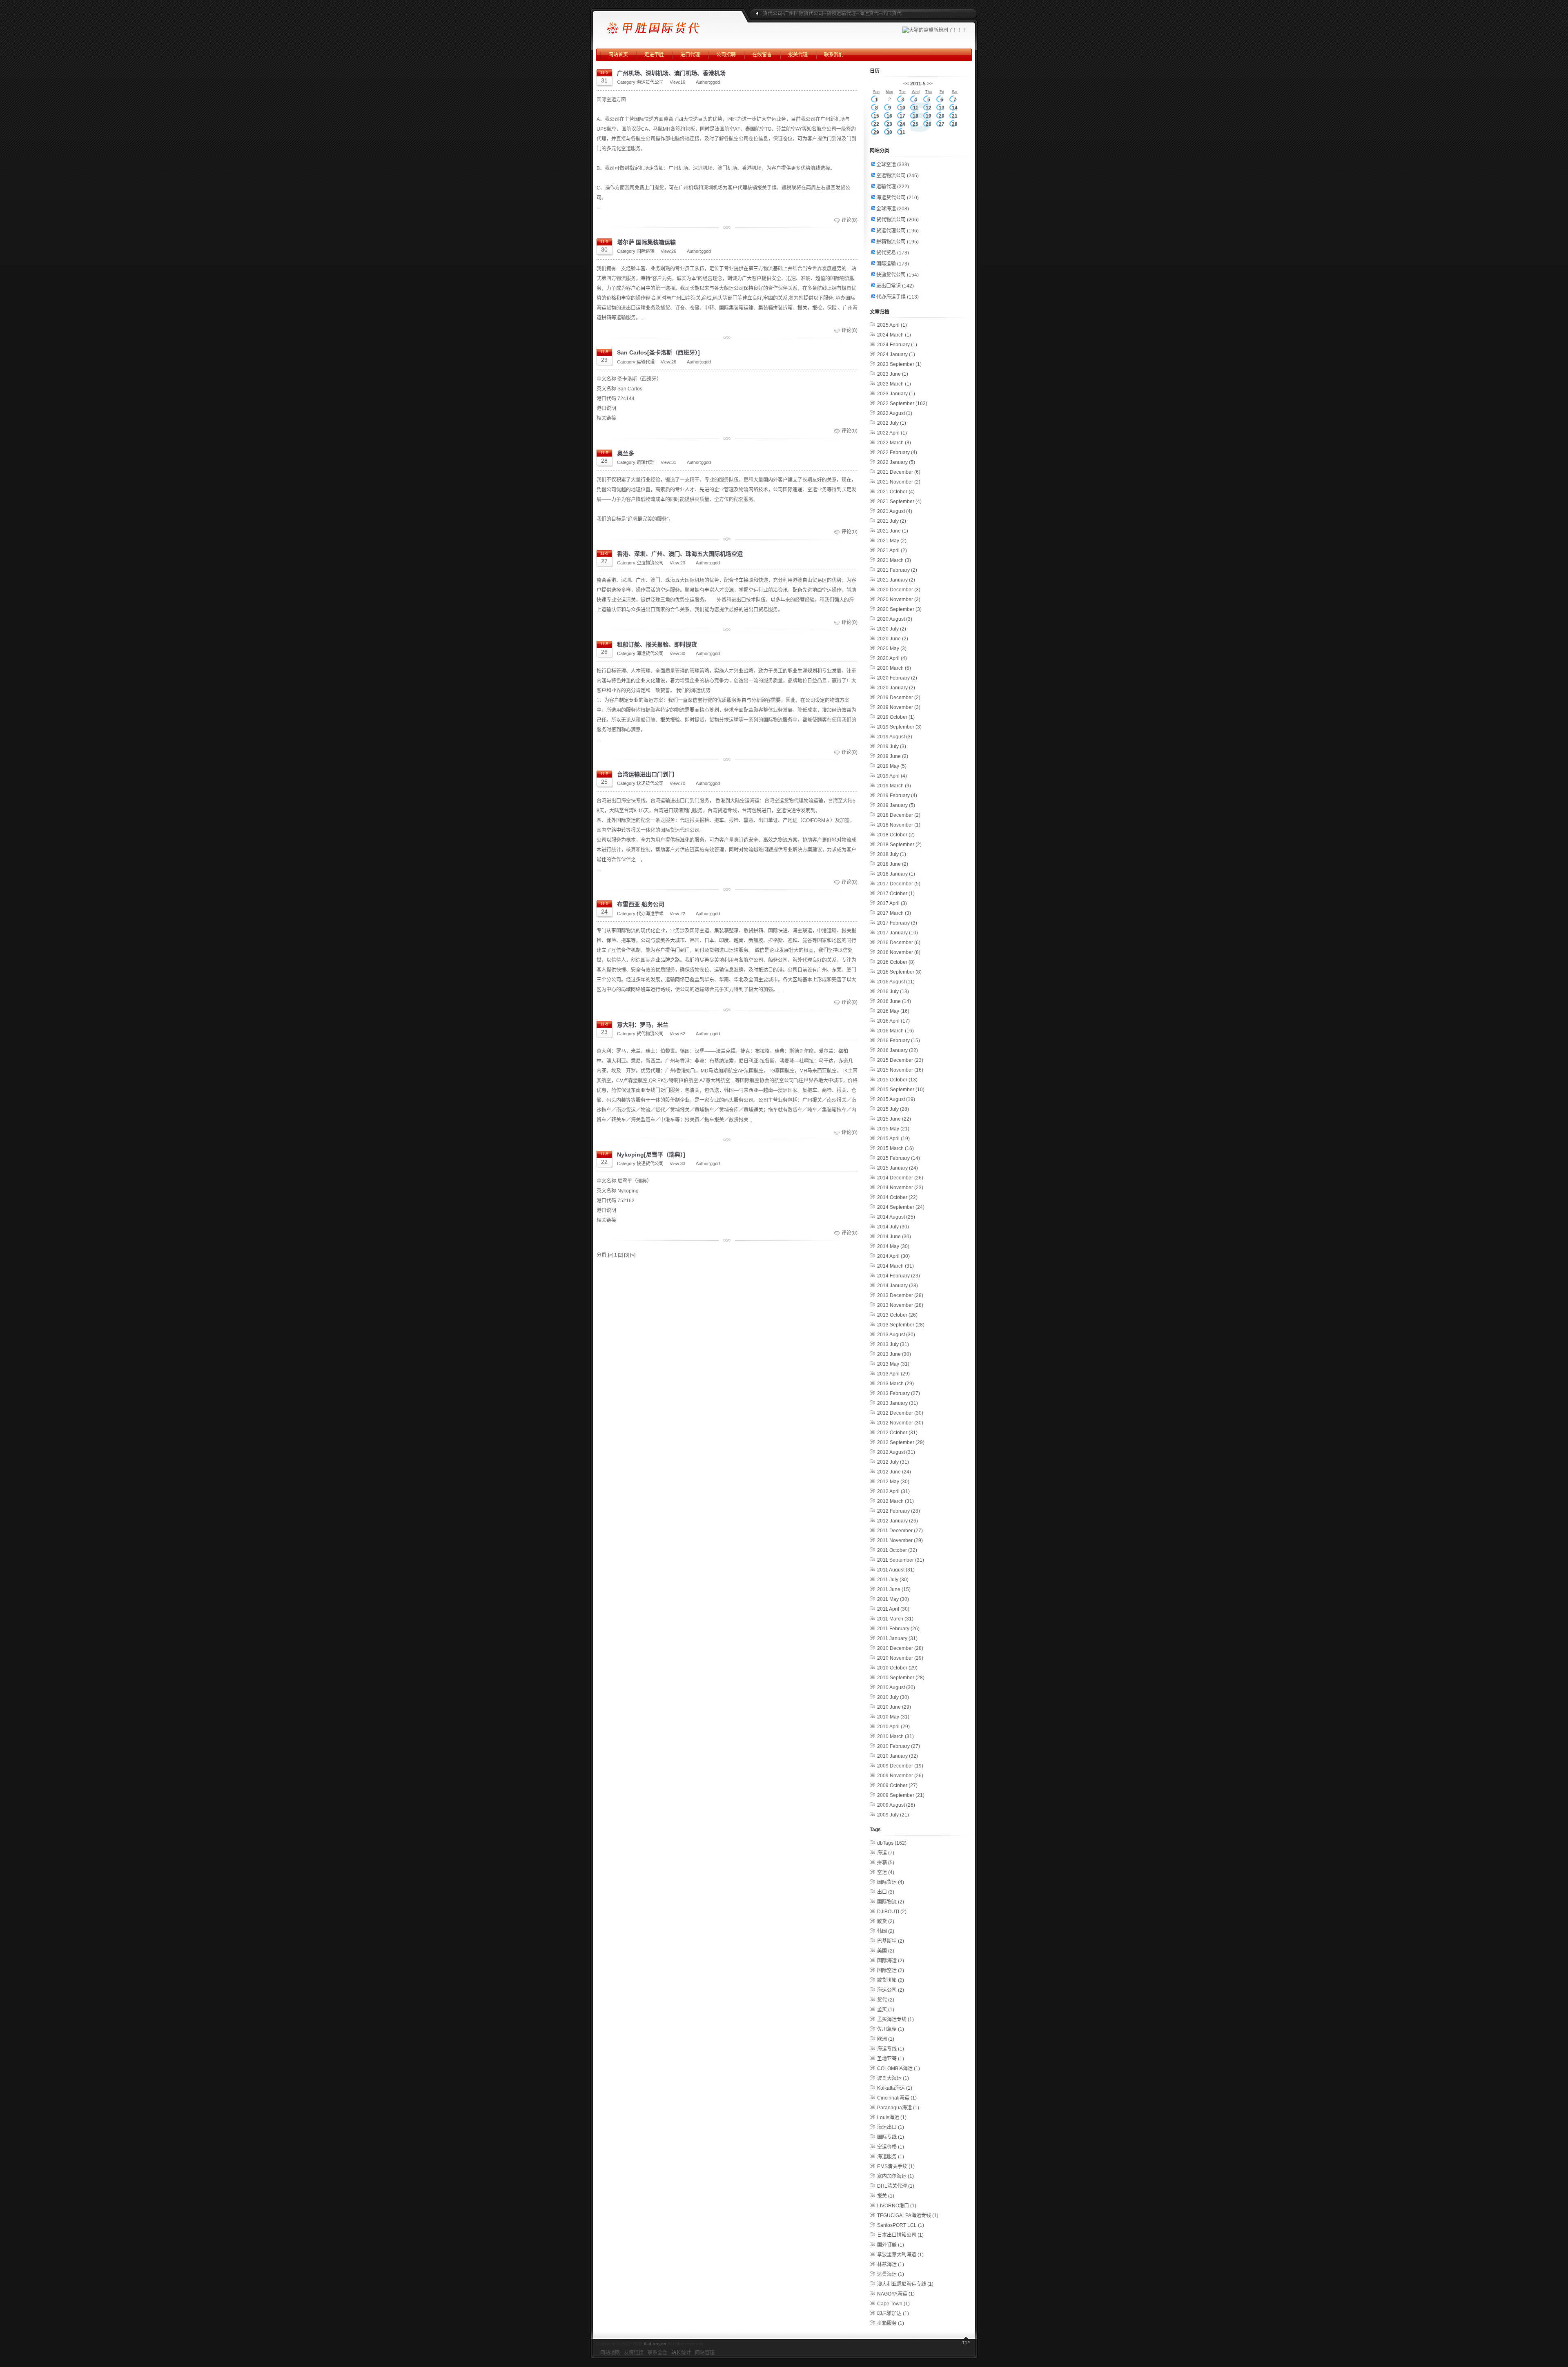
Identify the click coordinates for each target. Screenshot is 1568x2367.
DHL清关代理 (896, 2186)
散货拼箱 (891, 1980)
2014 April (893, 1256)
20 (942, 116)
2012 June (894, 1472)
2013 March (895, 1384)
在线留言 (762, 55)
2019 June (893, 756)
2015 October (897, 1080)
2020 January (896, 688)
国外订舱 (891, 2245)
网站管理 (705, 2353)
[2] (620, 1255)
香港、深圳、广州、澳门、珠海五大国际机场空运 (680, 554)
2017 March (894, 913)
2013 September (901, 1325)
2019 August (895, 737)
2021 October (896, 492)
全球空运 (893, 165)
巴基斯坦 (891, 1941)
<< (906, 84)
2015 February (899, 1158)
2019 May (892, 766)
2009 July (893, 1815)
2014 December (900, 1178)
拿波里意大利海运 (900, 2255)
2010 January (898, 1756)
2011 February (898, 1629)
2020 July (892, 629)
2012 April (893, 1491)
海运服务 (891, 2157)
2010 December (900, 1648)
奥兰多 (626, 453)
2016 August (896, 982)
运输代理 (646, 362)
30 (889, 132)
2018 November (899, 825)
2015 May (893, 1129)
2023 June (893, 374)
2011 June (894, 1589)
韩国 (886, 1931)
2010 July (893, 1697)
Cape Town (893, 2304)
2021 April (892, 551)
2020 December (899, 590)
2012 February (899, 1511)
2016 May (893, 1011)
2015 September (901, 1090)
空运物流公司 (650, 563)
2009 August (896, 1805)
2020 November (899, 600)
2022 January (896, 462)
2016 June (894, 1001)
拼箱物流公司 (898, 242)
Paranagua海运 (898, 2108)
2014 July (893, 1227)
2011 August (896, 1570)
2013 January (898, 1403)
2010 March (895, 1736)
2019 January (896, 805)
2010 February (899, 1746)
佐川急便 (891, 2029)
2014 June (894, 1237)
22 (876, 124)
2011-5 (918, 84)
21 (955, 116)
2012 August (896, 1452)
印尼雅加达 (893, 2314)
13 (942, 108)
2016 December (899, 943)
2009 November (900, 1776)
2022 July (892, 423)
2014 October (897, 1197)
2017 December (899, 884)
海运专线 (891, 2049)
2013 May (893, 1364)
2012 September (901, 1442)
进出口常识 (895, 286)
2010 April (893, 1727)
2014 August (896, 1217)
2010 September (901, 1678)
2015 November (900, 1070)
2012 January (898, 1521)
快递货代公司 (650, 783)
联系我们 (834, 55)
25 (915, 124)
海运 (886, 1853)
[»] (633, 1255)
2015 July (893, 1109)
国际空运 (891, 1970)
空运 (886, 1872)
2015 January (898, 1168)
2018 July (892, 854)
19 (929, 116)
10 (902, 108)
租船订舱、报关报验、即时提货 (657, 644)
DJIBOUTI (892, 1912)
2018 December (899, 815)
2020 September (899, 609)
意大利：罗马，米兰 (643, 1025)
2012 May (893, 1482)
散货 (886, 1921)
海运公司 (891, 1990)
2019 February (897, 796)
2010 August (896, 1687)
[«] (611, 1255)
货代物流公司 (650, 1034)
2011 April (893, 1609)
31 (902, 132)
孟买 (886, 2010)
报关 (886, 2196)
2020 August (895, 619)
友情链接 (634, 2353)
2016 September (899, 972)
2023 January (896, 394)
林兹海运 (891, 2264)
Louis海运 (892, 2117)
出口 (886, 1892)
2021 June (893, 531)
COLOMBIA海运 (899, 2068)
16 (889, 116)
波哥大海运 (893, 2078)
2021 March (894, 560)
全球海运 (893, 209)
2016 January (898, 1050)
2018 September (899, 845)
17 (902, 116)
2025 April (892, 325)
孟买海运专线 (895, 2019)
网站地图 (610, 2353)
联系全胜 (657, 2353)
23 (889, 124)
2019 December (899, 698)
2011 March (895, 1619)
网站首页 (618, 55)
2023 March (894, 384)
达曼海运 (891, 2274)
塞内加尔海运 (895, 2176)
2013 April (893, 1374)
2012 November (900, 1423)
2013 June (894, 1354)
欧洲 (886, 2039)
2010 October (897, 1668)
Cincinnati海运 (897, 2098)
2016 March (895, 1031)
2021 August (895, 511)
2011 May (893, 1599)
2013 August (896, 1335)
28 (955, 124)
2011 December (900, 1531)
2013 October (897, 1315)
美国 (886, 1951)
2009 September (901, 1795)
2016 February (899, 1041)
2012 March (895, 1501)
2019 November (899, 707)
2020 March (894, 668)
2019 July (892, 747)
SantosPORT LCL (901, 2225)
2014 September (901, 1207)
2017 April (892, 903)
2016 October (896, 962)
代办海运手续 (650, 914)
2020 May (892, 649)
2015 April (893, 1139)
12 (929, 108)
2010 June (894, 1707)
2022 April (892, 433)
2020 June (893, 639)
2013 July (893, 1344)
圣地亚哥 (891, 2059)
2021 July (892, 521)
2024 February (897, 345)
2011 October (897, 1550)
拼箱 (886, 1863)
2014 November (900, 1188)
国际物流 (891, 1902)
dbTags (892, 1843)
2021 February (897, 570)
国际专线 (891, 2137)
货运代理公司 (898, 231)
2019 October (896, 717)
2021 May (892, 541)
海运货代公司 (650, 82)
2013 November (900, 1305)
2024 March (894, 335)
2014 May (893, 1246)
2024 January (896, 354)
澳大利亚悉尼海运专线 (905, 2284)
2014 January (898, 1286)
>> (930, 84)
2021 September (899, 501)
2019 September (899, 727)
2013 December (900, 1295)
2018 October (896, 835)
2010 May (893, 1717)
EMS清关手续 (896, 2166)
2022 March (894, 443)
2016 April (893, 1021)
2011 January (897, 1638)
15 (876, 116)
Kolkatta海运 (895, 2088)
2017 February (897, 923)
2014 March (895, 1266)
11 (916, 108)
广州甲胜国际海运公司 (668, 25)
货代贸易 (893, 253)
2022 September (902, 403)
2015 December (900, 1060)
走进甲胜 (654, 55)
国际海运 (891, 1961)
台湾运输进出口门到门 (646, 774)
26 (929, 124)
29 (876, 132)
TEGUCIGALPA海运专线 (908, 2215)
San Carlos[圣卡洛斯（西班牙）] (658, 352)
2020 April (892, 658)
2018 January (896, 874)
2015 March (895, 1148)
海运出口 (891, 2127)
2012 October (897, 1433)
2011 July (893, 1580)
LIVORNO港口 (897, 2206)
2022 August (895, 413)
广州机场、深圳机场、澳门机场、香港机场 (671, 73)
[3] (627, 1255)
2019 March (894, 786)
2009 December (900, 1766)
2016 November (899, 952)
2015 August (896, 1099)
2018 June (893, 864)
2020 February (897, 678)
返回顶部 (966, 2342)
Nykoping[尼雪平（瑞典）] (651, 1155)
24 (902, 124)
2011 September (901, 1560)
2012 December (900, 1413)
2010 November (900, 1658)
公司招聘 (726, 55)
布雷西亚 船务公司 (641, 904)
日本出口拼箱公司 (900, 2235)
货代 (886, 2000)
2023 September (899, 364)
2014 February (899, 1276)
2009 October (897, 1785)
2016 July (893, 992)
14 (955, 108)
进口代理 (690, 55)
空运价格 (891, 2147)
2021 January (896, 580)
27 (942, 124)
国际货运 (891, 1882)
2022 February (897, 452)
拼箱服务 (891, 2323)
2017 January (898, 933)
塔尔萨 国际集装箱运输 (646, 242)
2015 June (894, 1119)
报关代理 (798, 55)
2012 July (893, 1462)
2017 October (896, 894)
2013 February (899, 1393)
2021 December (899, 472)
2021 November (899, 482)
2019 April (892, 776)
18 (915, 116)
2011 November (900, 1540)
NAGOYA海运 (896, 2294)
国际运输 (646, 251)
